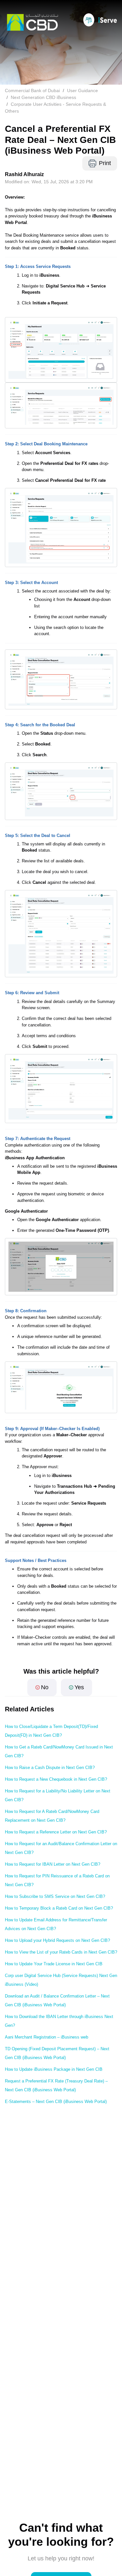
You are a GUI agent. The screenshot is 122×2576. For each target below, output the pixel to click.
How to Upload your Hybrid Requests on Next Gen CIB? (57, 1940)
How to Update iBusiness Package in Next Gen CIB (54, 2069)
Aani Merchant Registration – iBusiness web (47, 2037)
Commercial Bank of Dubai (32, 91)
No (45, 1687)
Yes (79, 1687)
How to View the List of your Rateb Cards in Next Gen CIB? (61, 1952)
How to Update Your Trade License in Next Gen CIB (54, 1964)
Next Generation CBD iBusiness (43, 97)
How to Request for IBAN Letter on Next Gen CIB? (53, 1864)
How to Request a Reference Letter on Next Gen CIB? (56, 1832)
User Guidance (82, 91)
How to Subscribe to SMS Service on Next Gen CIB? (55, 1896)
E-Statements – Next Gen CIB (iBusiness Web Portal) (56, 2102)
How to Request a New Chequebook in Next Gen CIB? (56, 1779)
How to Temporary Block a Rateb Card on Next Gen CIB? (59, 1908)
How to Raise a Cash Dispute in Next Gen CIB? (50, 1768)
